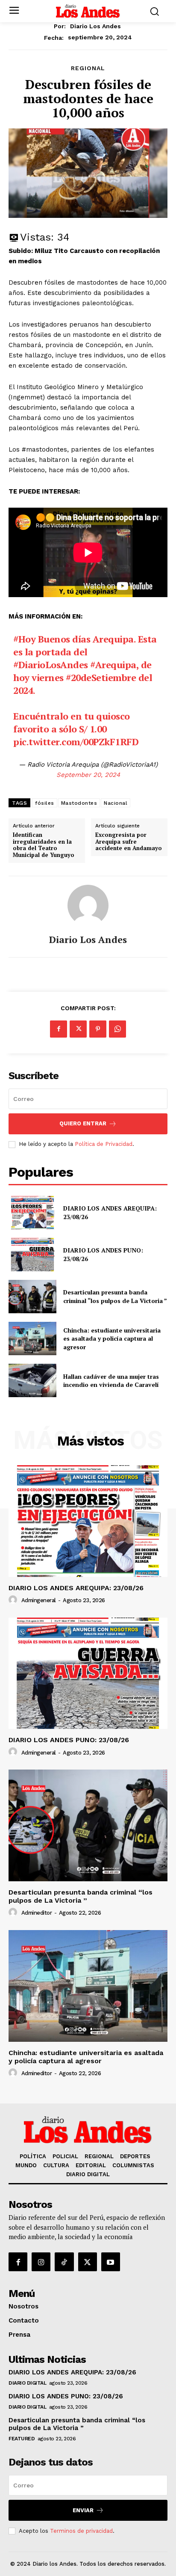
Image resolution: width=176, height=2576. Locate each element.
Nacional (116, 803)
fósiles (45, 803)
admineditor (37, 1913)
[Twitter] (78, 1029)
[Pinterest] (98, 1029)
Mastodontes (79, 803)
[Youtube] (111, 2262)
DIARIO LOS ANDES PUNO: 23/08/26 (69, 1740)
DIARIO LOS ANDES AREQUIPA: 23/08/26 (76, 1588)
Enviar (83, 2510)
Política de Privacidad (104, 1144)
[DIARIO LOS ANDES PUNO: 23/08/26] (32, 1255)
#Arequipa (113, 665)
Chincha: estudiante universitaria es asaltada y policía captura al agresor (112, 1339)
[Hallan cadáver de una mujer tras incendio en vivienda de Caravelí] (32, 1380)
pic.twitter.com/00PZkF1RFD (76, 742)
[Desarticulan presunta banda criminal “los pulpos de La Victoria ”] (32, 1297)
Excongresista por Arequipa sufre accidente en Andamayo (129, 842)
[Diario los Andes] (88, 905)
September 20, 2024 (88, 775)
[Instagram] (41, 2262)
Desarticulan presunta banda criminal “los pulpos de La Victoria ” (115, 1296)
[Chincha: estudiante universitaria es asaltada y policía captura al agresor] (32, 1339)
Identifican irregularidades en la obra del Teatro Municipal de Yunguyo (44, 845)
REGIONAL (88, 68)
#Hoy (24, 639)
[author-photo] (14, 1600)
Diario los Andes (95, 26)
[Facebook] (59, 1029)
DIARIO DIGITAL (27, 2383)
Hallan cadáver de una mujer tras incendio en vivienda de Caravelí (111, 1381)
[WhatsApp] (117, 1029)
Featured (22, 2439)
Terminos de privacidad (81, 2531)
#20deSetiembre (101, 677)
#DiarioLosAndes (51, 665)
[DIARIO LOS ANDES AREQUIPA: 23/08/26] (32, 1213)
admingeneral (39, 1600)
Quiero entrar (83, 1123)
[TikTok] (64, 2262)
